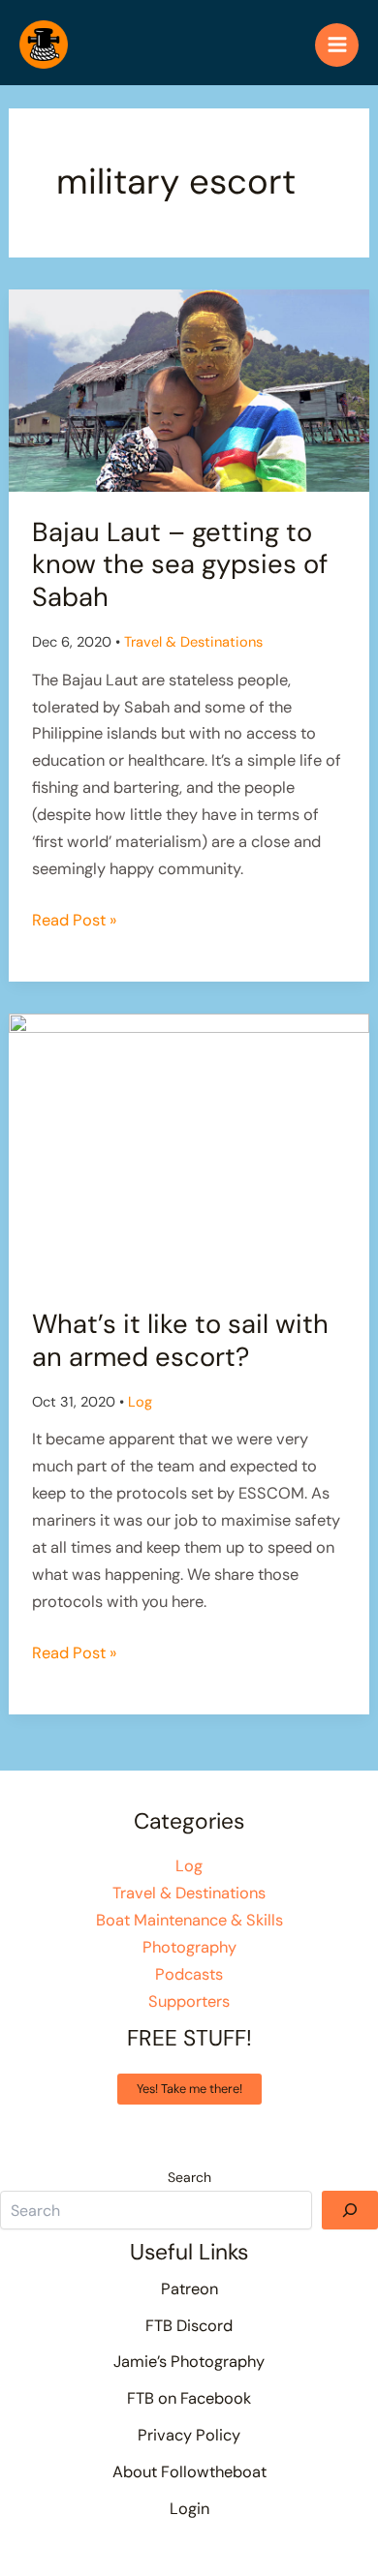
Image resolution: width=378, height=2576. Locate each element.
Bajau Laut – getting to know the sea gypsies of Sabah (180, 564)
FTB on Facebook (189, 2398)
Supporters (189, 2001)
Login (189, 2509)
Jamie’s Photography (189, 2362)
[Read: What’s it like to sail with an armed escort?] (189, 1148)
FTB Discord (189, 2326)
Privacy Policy (189, 2435)
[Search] (350, 2210)
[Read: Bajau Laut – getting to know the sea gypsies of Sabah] (189, 390)
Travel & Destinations (193, 642)
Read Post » (74, 922)
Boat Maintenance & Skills (189, 1920)
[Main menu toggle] (337, 45)
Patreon (189, 2289)
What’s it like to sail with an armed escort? (180, 1340)
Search (189, 2177)
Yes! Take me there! (189, 2089)
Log (140, 1402)
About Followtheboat (189, 2472)
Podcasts (189, 1974)
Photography (189, 1947)
